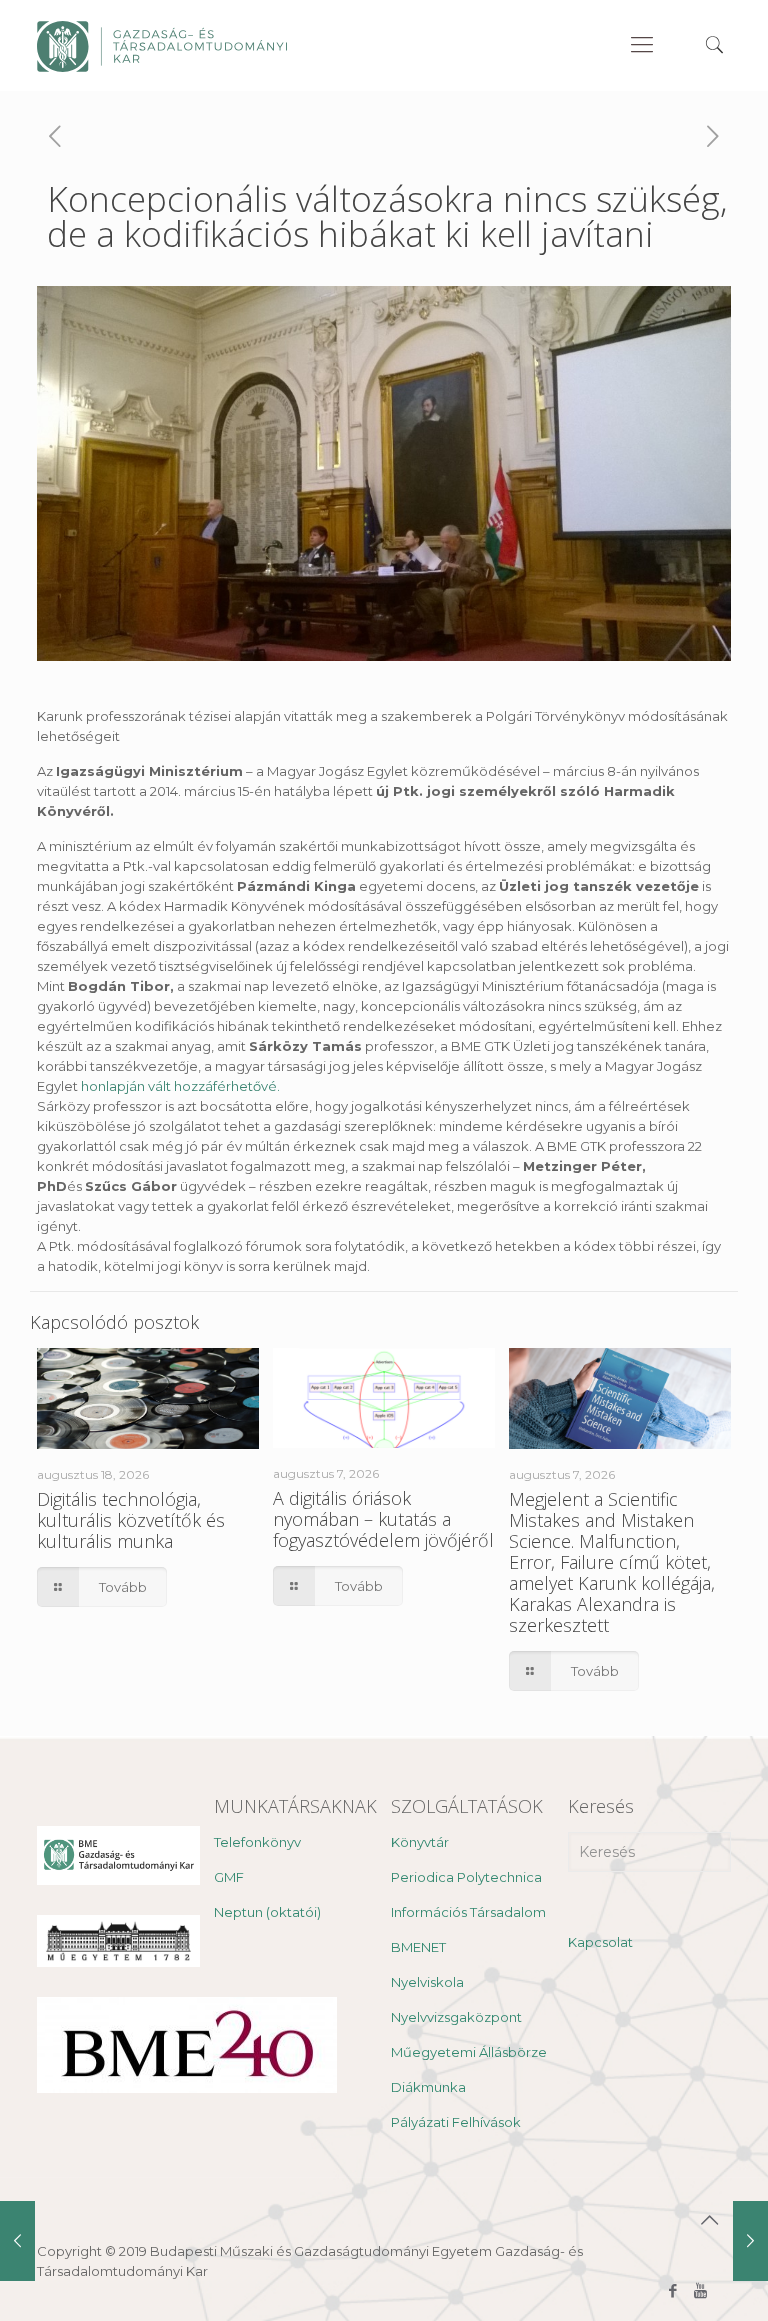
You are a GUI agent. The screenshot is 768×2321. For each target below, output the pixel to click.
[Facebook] (673, 2290)
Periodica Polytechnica (466, 1877)
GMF (229, 1877)
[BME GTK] (162, 45)
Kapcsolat (600, 1942)
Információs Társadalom (468, 1912)
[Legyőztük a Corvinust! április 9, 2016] (750, 2241)
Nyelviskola (427, 1982)
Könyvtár (420, 1842)
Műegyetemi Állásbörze (469, 2052)
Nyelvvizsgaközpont (456, 2017)
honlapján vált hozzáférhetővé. (182, 1086)
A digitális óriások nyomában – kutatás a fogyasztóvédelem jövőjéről (383, 1519)
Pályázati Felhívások (456, 2122)
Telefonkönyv (257, 1842)
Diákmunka (428, 2087)
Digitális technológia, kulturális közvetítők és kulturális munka (131, 1520)
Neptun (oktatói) (267, 1912)
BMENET (418, 1947)
